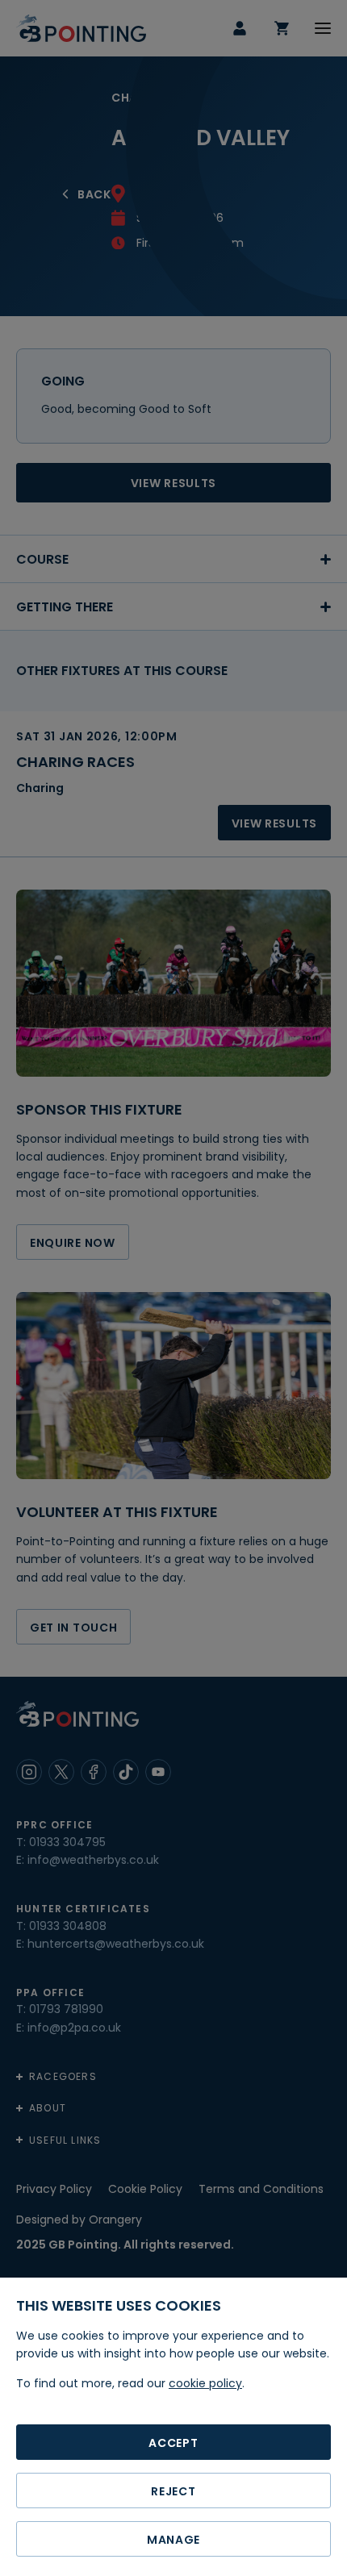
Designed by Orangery (79, 2220)
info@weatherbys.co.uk (93, 1860)
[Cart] (282, 28)
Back (94, 194)
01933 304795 (67, 1842)
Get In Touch (73, 1628)
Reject (173, 2491)
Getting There (65, 607)
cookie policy (205, 2383)
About (48, 2108)
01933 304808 (68, 1926)
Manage (173, 2540)
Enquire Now (73, 1243)
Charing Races (75, 762)
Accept (173, 2443)
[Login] (240, 28)
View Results (173, 483)
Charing (40, 788)
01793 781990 (66, 2009)
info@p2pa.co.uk (74, 2028)
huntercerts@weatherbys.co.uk (116, 1944)
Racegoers (63, 2076)
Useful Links (65, 2140)
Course (42, 559)
